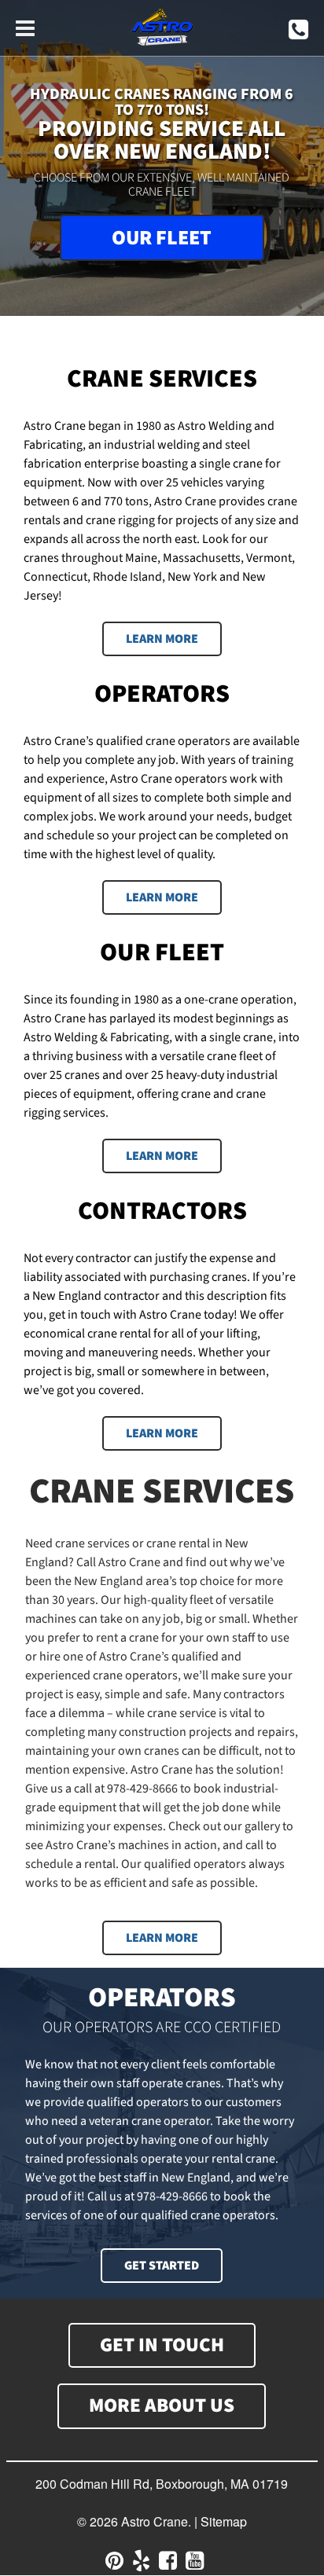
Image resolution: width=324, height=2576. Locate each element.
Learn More (162, 1938)
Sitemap (224, 2521)
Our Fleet (162, 238)
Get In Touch (162, 2345)
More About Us (162, 2405)
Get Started (162, 2266)
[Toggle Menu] (25, 26)
